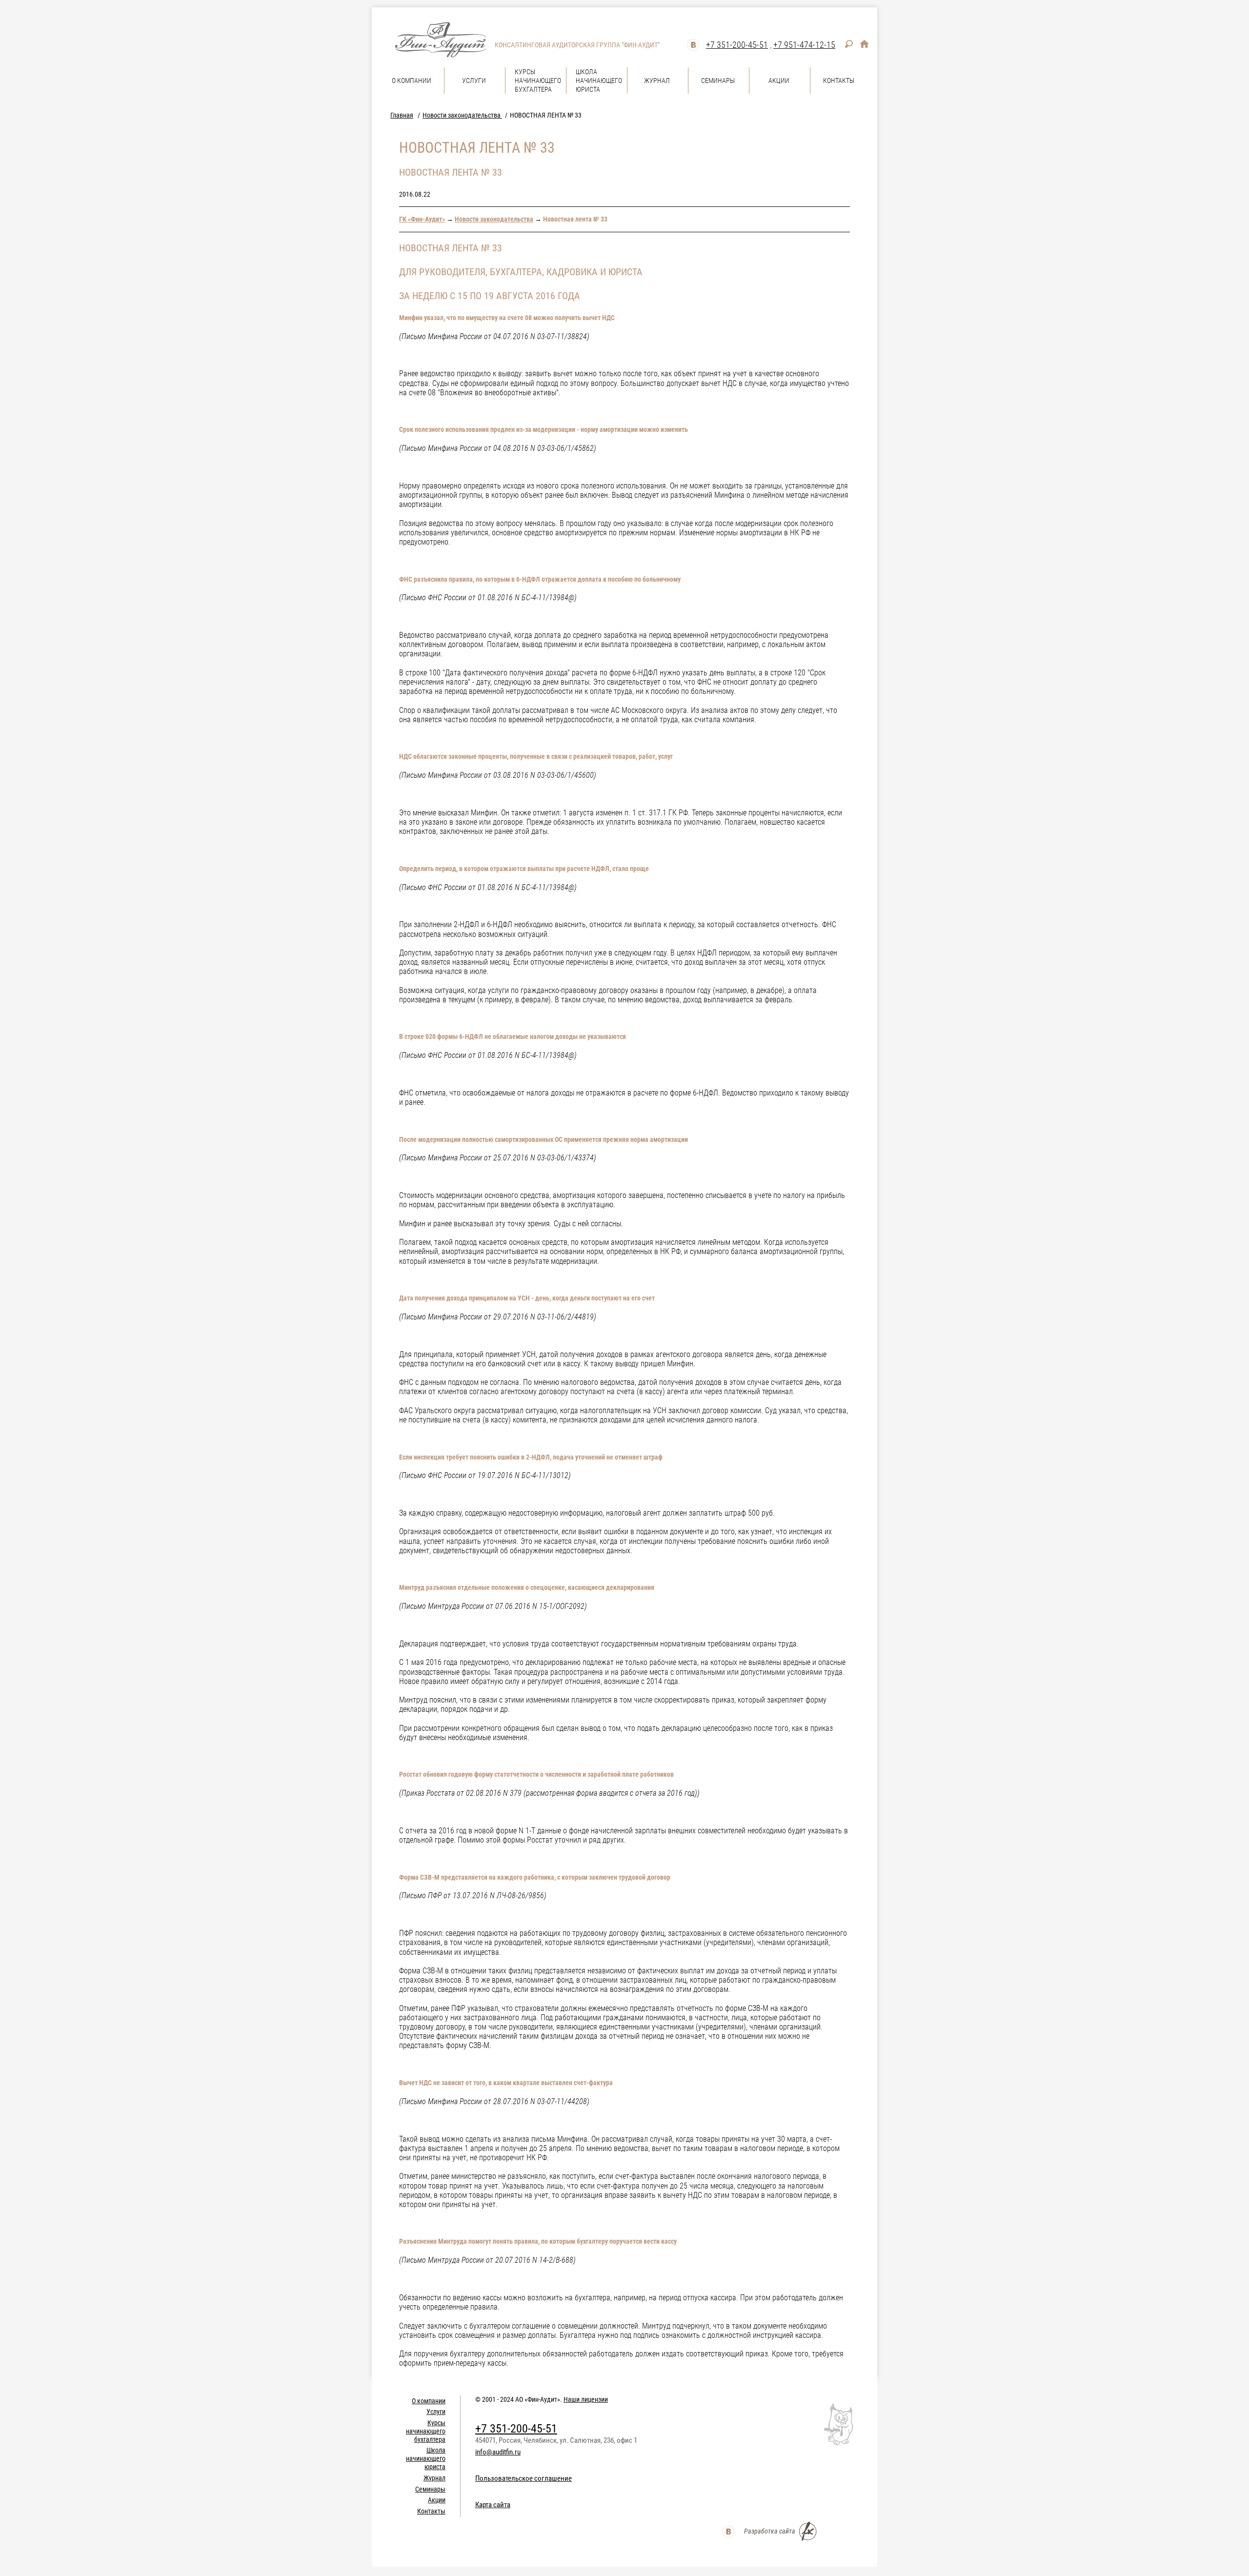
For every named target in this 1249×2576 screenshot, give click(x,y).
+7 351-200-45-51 (737, 45)
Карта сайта (493, 2505)
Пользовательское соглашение (524, 2478)
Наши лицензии (586, 2399)
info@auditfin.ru (498, 2452)
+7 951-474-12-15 (804, 45)
